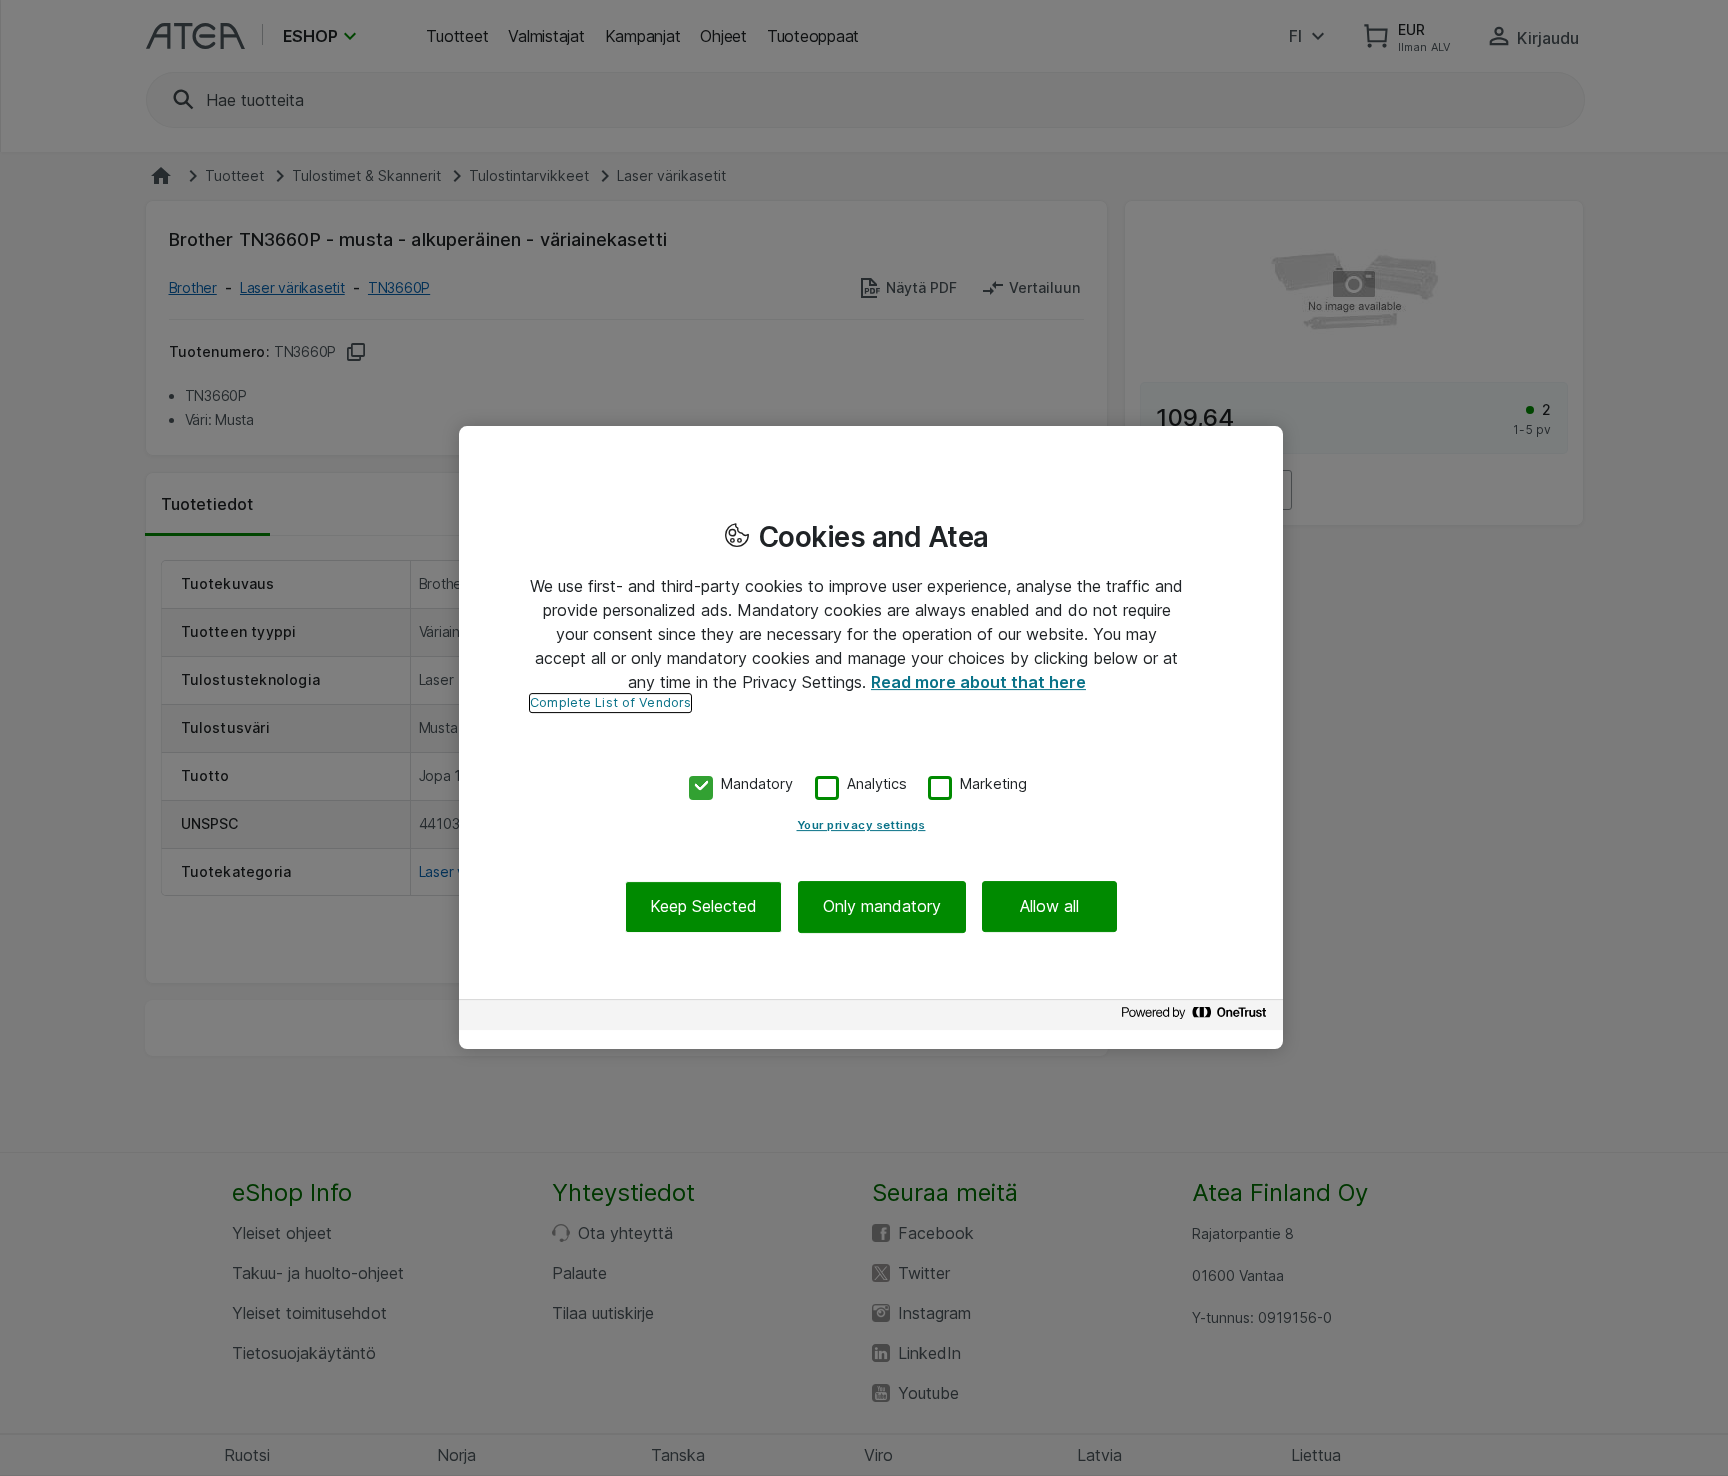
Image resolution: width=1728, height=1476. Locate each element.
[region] (871, 738)
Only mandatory (882, 907)
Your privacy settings (861, 826)
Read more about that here (978, 682)
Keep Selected (703, 907)
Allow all (1049, 907)
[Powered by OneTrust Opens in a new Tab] (1197, 1017)
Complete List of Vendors (610, 702)
